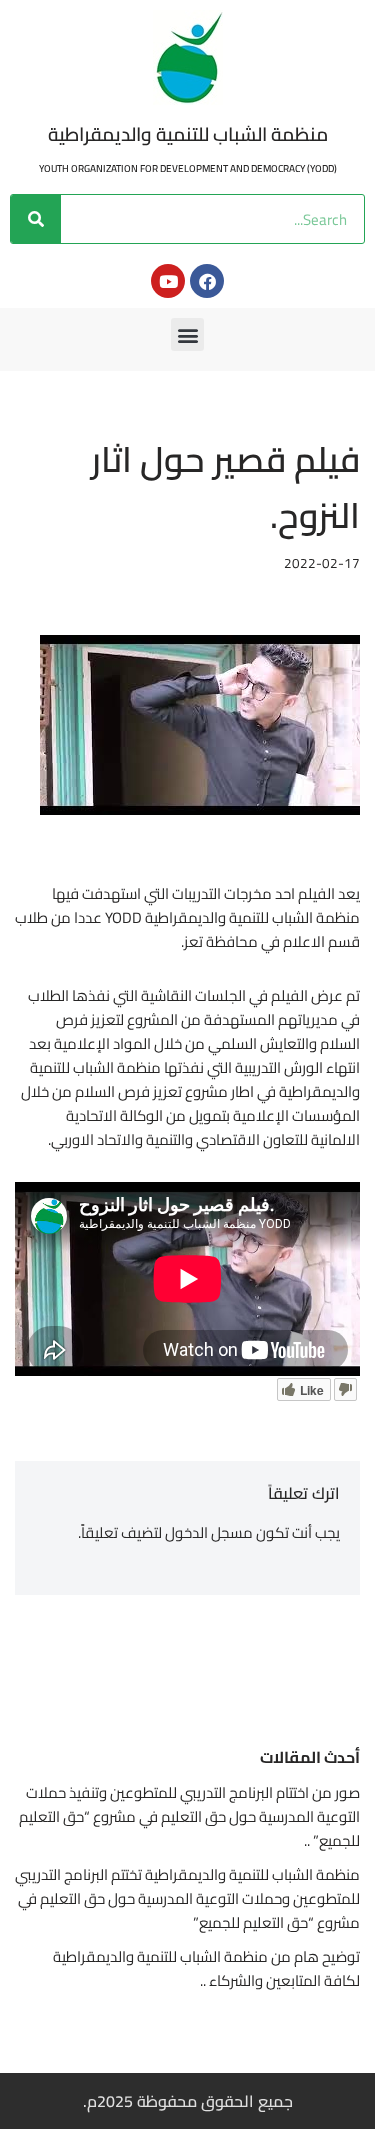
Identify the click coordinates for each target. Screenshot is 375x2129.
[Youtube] (168, 281)
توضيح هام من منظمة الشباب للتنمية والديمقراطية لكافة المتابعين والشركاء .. (206, 1968)
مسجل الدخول (209, 1532)
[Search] (36, 219)
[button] (187, 334)
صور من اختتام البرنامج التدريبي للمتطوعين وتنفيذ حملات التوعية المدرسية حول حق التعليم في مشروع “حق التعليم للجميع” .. (189, 1816)
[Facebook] (207, 281)
